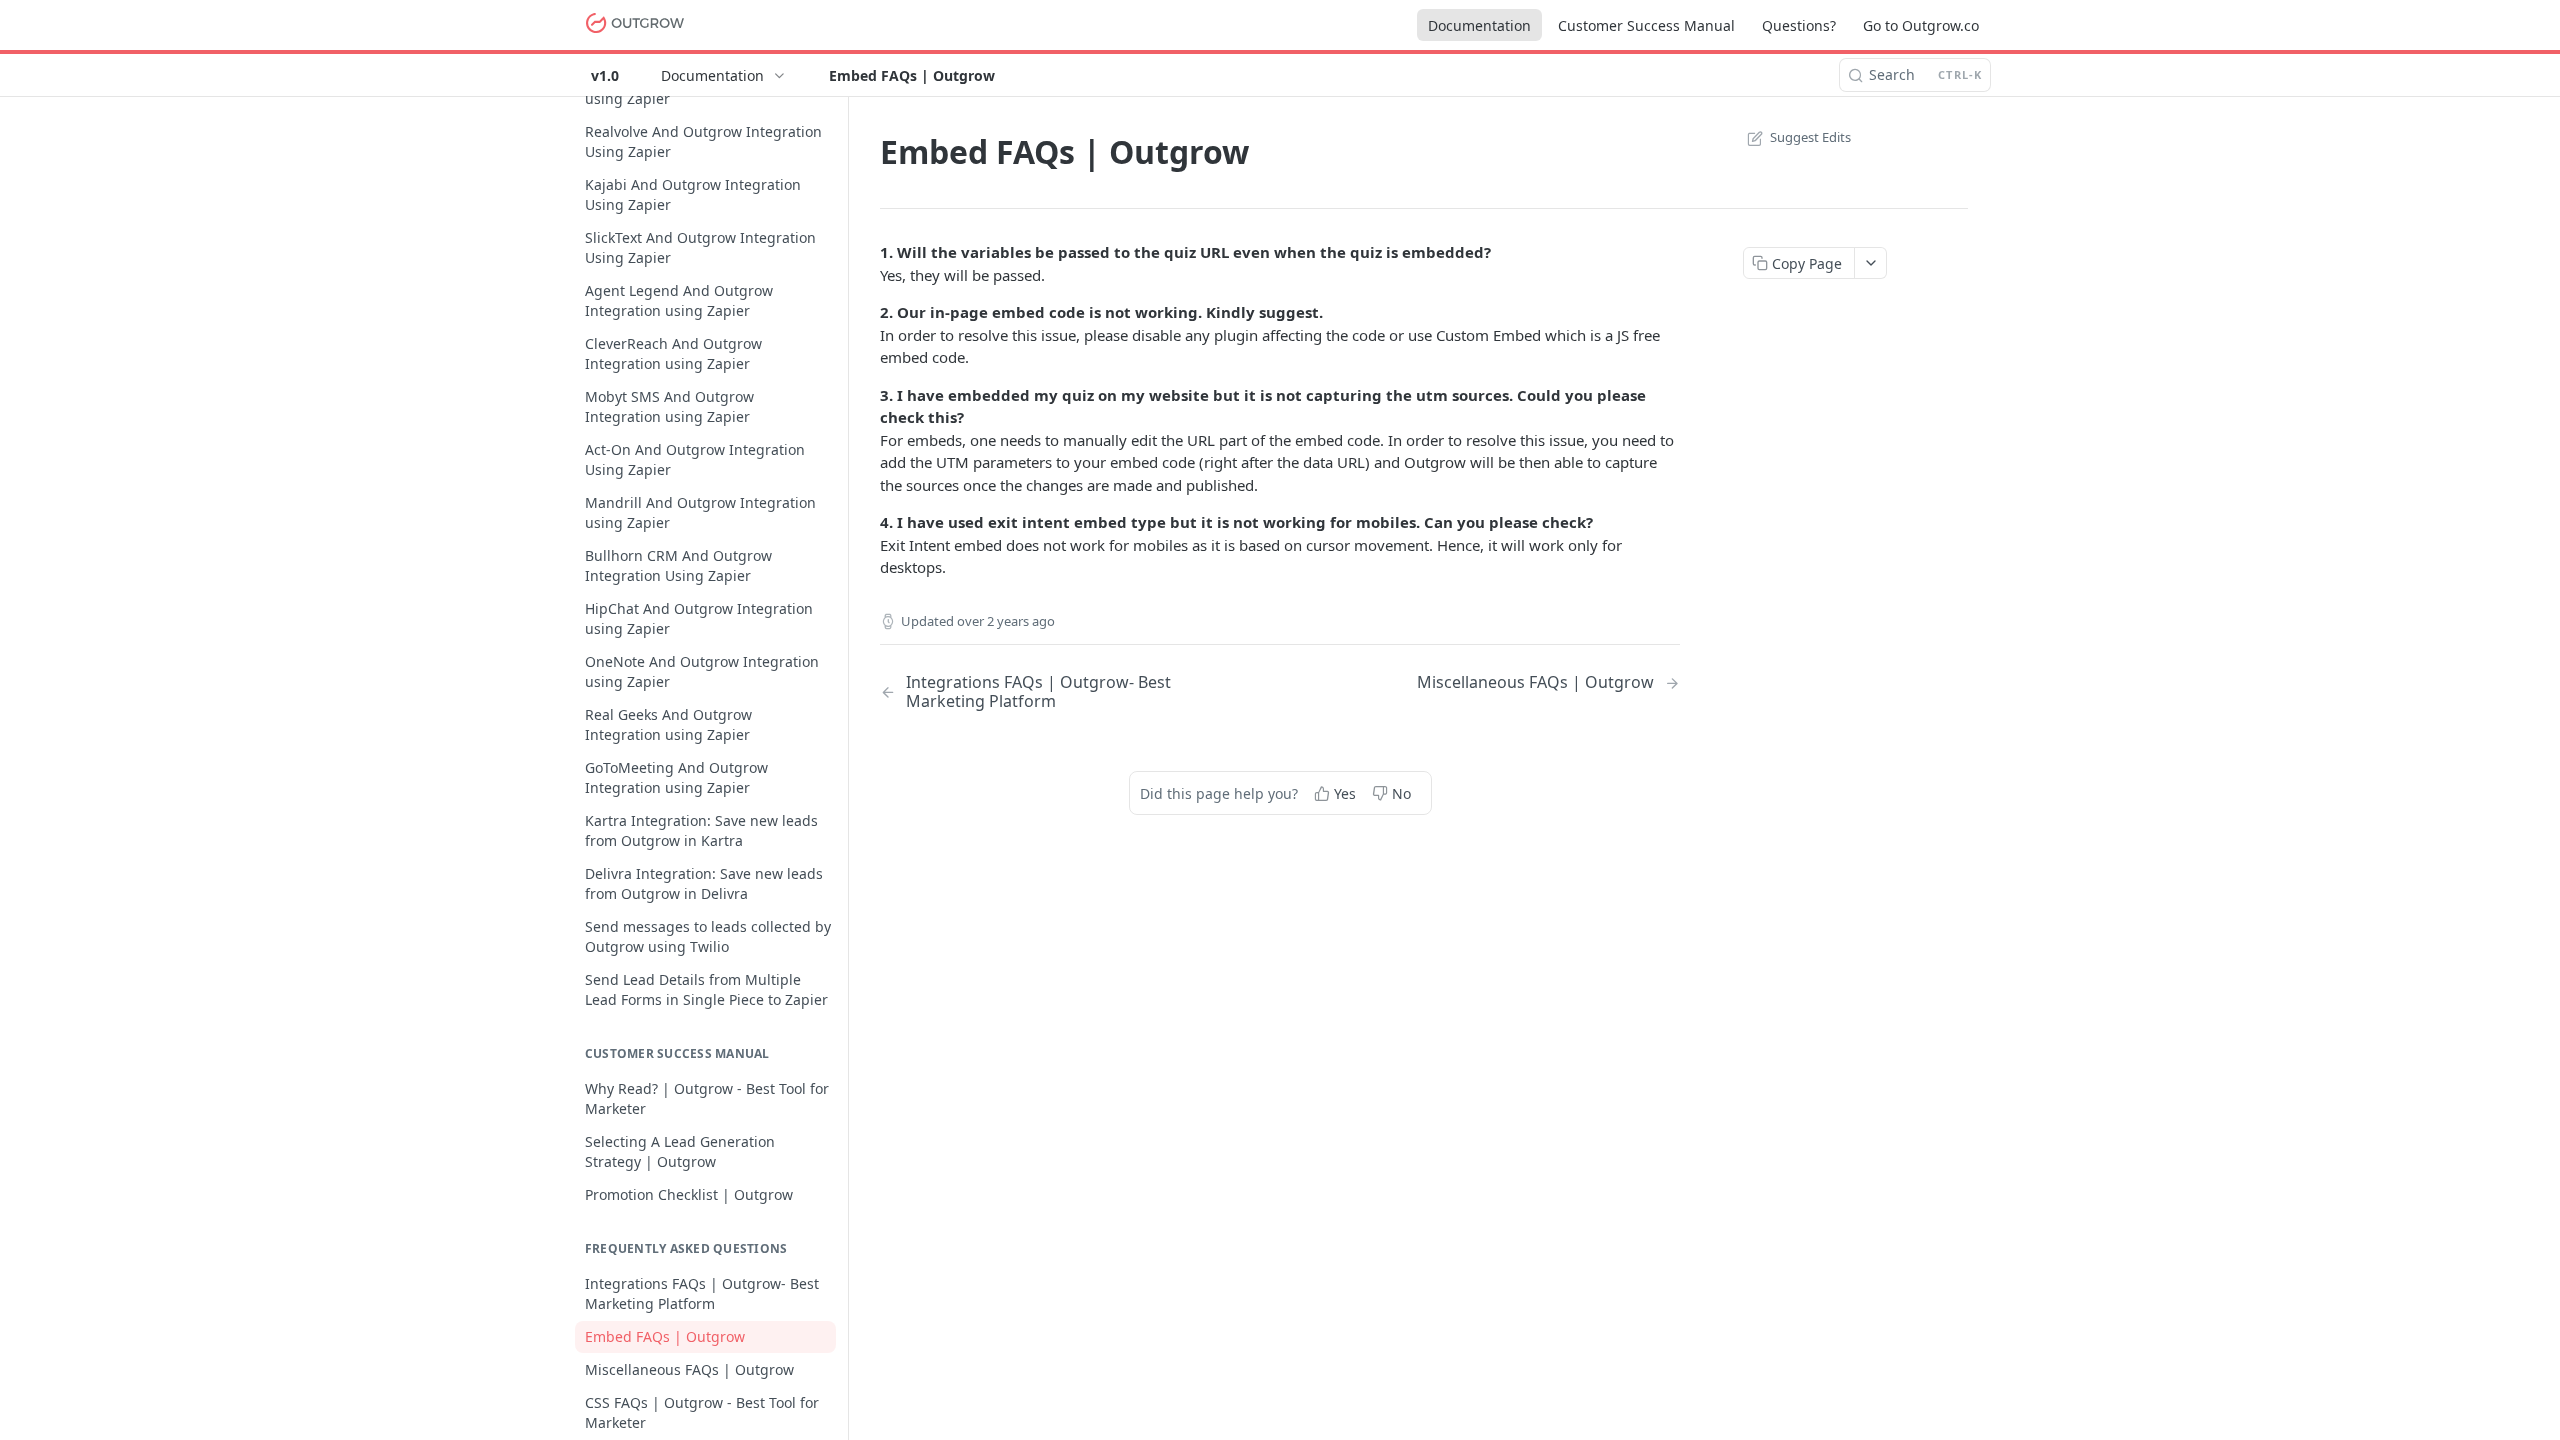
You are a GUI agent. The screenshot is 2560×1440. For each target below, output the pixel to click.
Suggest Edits (1810, 137)
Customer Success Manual (1646, 25)
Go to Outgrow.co (1921, 25)
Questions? (1799, 25)
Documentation (1479, 25)
